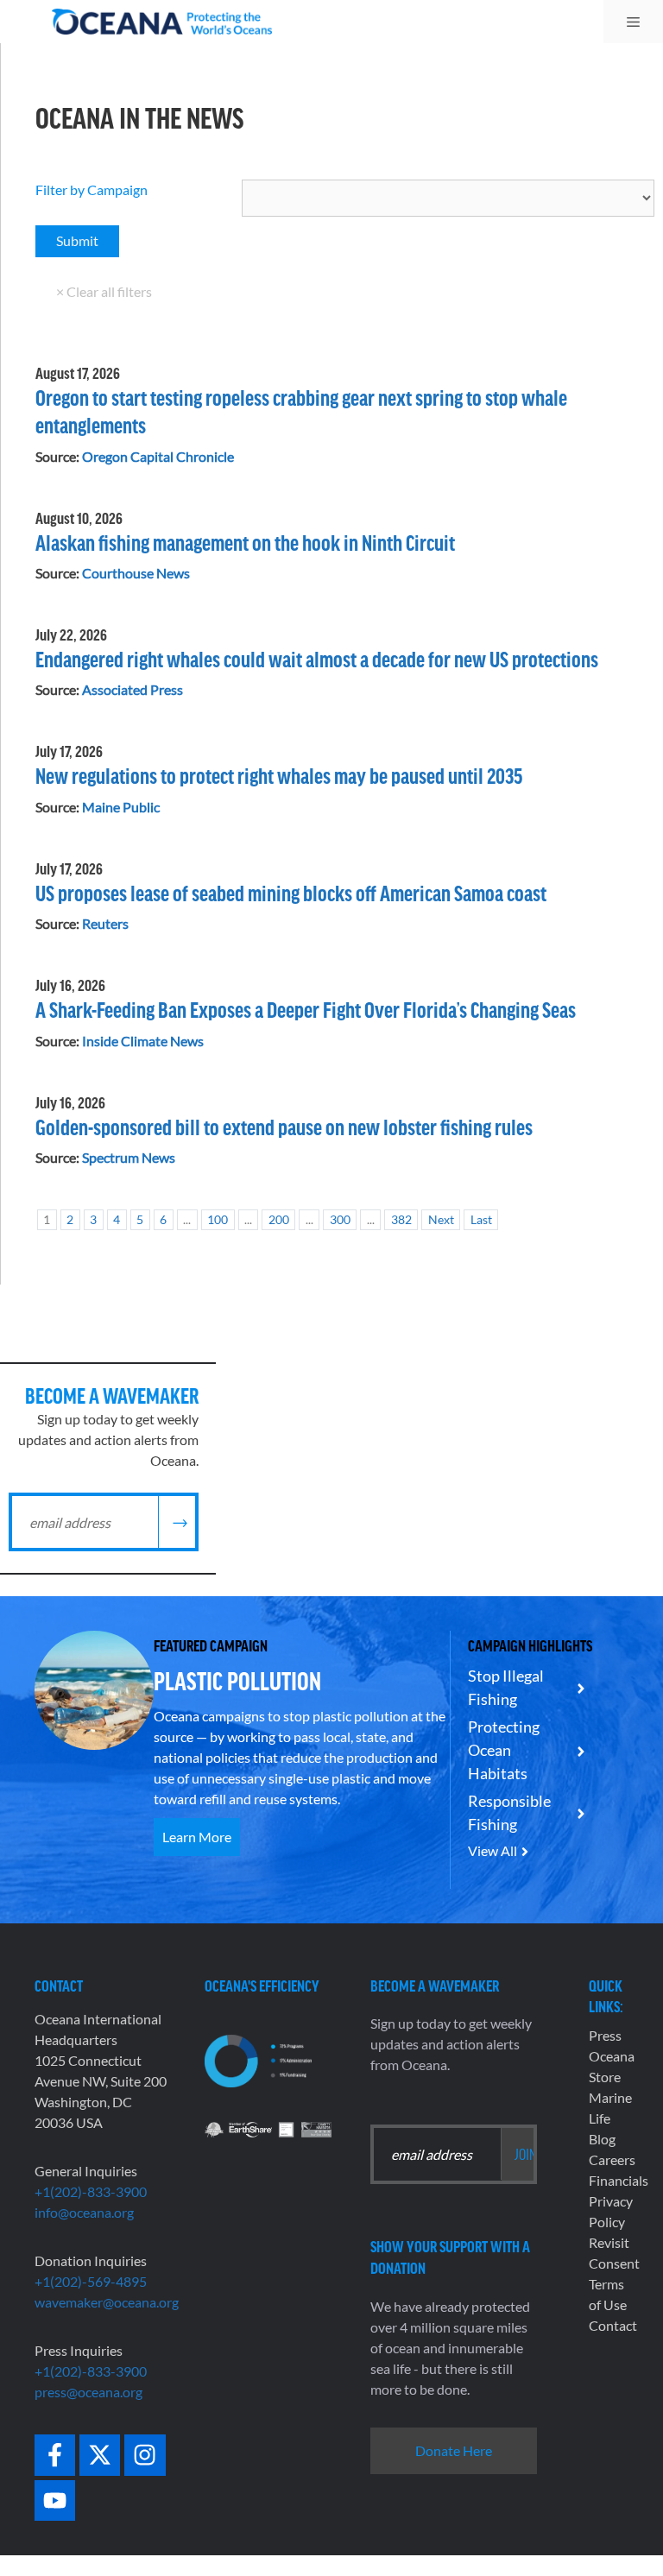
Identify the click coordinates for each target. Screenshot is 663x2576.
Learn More (197, 1837)
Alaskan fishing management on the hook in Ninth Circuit (245, 542)
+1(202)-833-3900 (91, 2191)
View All (493, 1850)
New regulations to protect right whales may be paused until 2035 (279, 775)
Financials (619, 2180)
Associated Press (133, 689)
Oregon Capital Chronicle (158, 456)
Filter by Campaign (92, 189)
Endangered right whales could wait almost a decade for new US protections (317, 658)
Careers (612, 2159)
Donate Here (454, 2450)
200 (279, 1219)
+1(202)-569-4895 (91, 2281)
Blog (602, 2139)
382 (401, 1219)
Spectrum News (129, 1157)
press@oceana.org (88, 2392)
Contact (613, 2325)
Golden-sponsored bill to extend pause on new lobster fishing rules (284, 1126)
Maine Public (121, 807)
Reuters (105, 923)
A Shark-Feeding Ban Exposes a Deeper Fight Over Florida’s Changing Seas (306, 1009)
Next (441, 1219)
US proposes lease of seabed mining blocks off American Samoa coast (291, 892)
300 (340, 1219)
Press (605, 2035)
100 (218, 1219)
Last (481, 1219)
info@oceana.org (84, 2212)
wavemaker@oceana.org (107, 2302)
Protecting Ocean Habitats (504, 1750)
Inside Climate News (143, 1041)
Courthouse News (136, 573)
